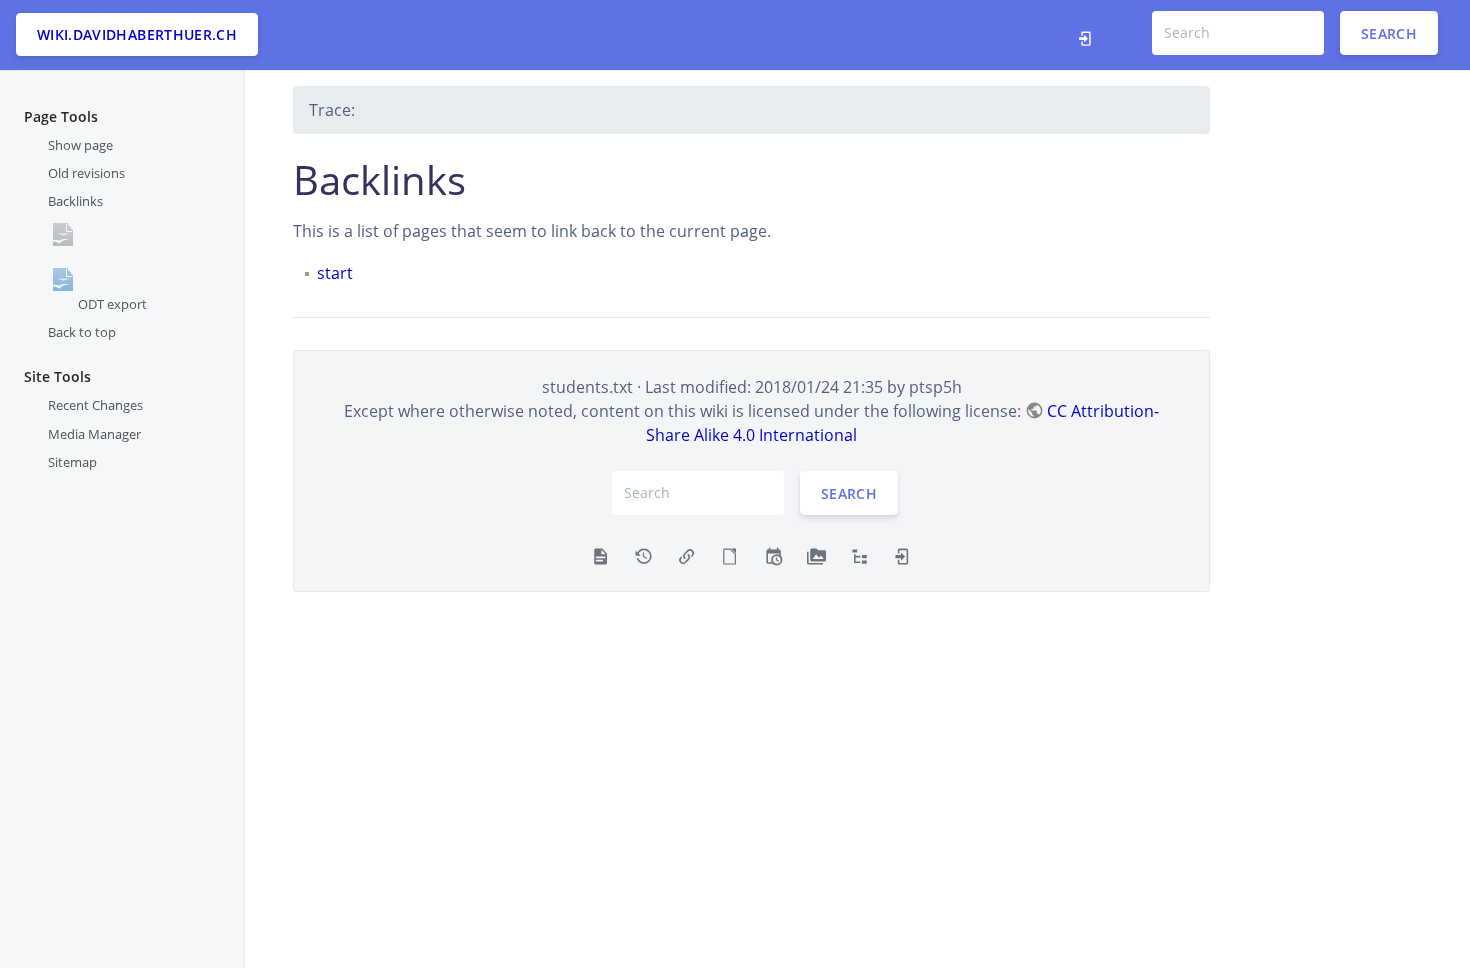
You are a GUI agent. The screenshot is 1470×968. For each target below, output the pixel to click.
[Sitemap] (859, 555)
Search (1389, 32)
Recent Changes (95, 405)
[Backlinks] (686, 555)
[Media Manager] (816, 555)
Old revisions (86, 173)
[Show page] (600, 555)
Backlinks (75, 201)
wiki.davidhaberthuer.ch (137, 34)
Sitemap (72, 462)
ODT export (112, 304)
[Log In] (1090, 35)
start (335, 273)
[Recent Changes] (773, 555)
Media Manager (94, 434)
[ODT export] (729, 555)
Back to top (82, 332)
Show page (80, 145)
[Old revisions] (643, 555)
